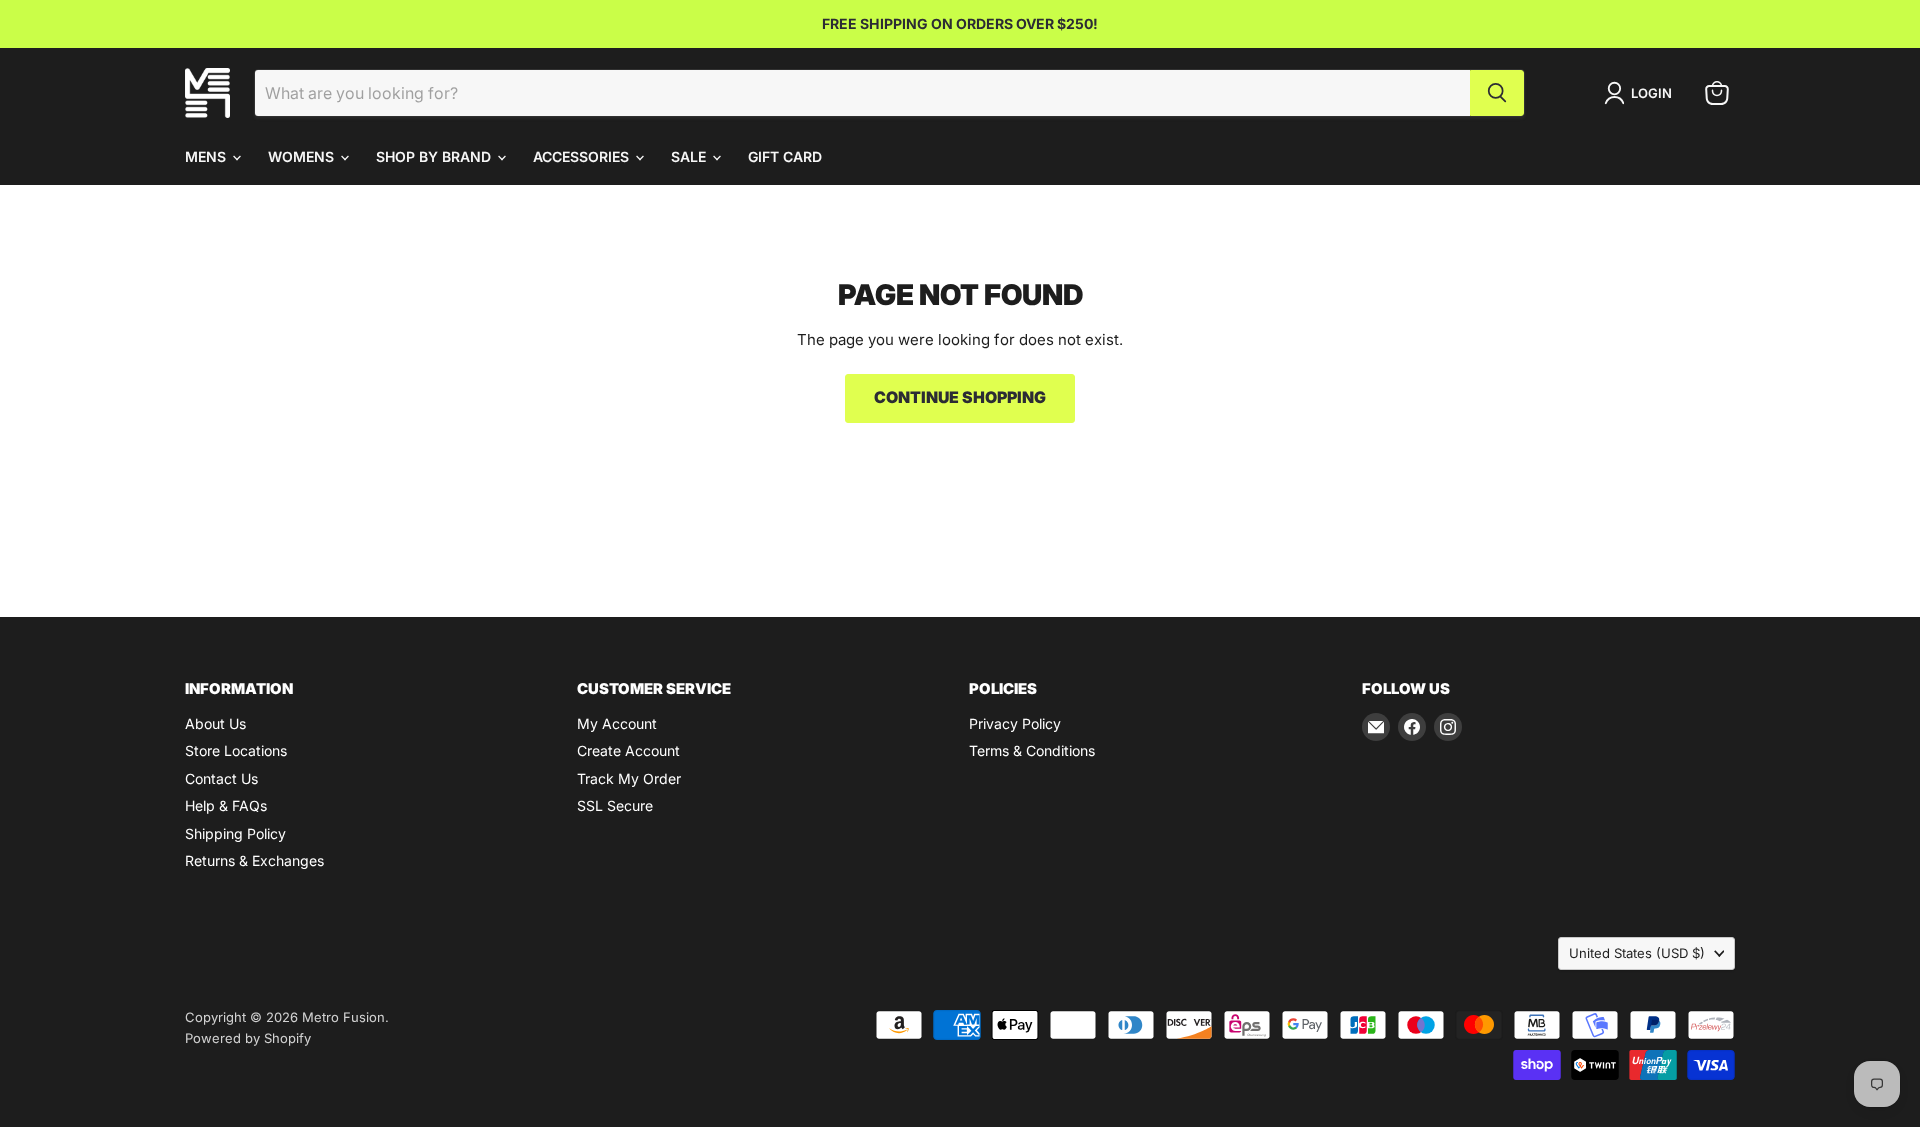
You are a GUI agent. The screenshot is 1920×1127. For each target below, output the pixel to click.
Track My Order (629, 778)
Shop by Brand (435, 156)
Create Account (628, 750)
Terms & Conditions (1032, 750)
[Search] (1497, 93)
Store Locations (236, 750)
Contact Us (221, 778)
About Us (215, 723)
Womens (303, 156)
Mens (207, 156)
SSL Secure (615, 805)
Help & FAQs (226, 805)
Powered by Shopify (248, 1038)
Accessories (583, 156)
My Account (617, 723)
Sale (690, 156)
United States (1637, 953)
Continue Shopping (960, 397)
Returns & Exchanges (254, 860)
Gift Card (785, 156)
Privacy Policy (1015, 723)
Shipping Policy (235, 833)
